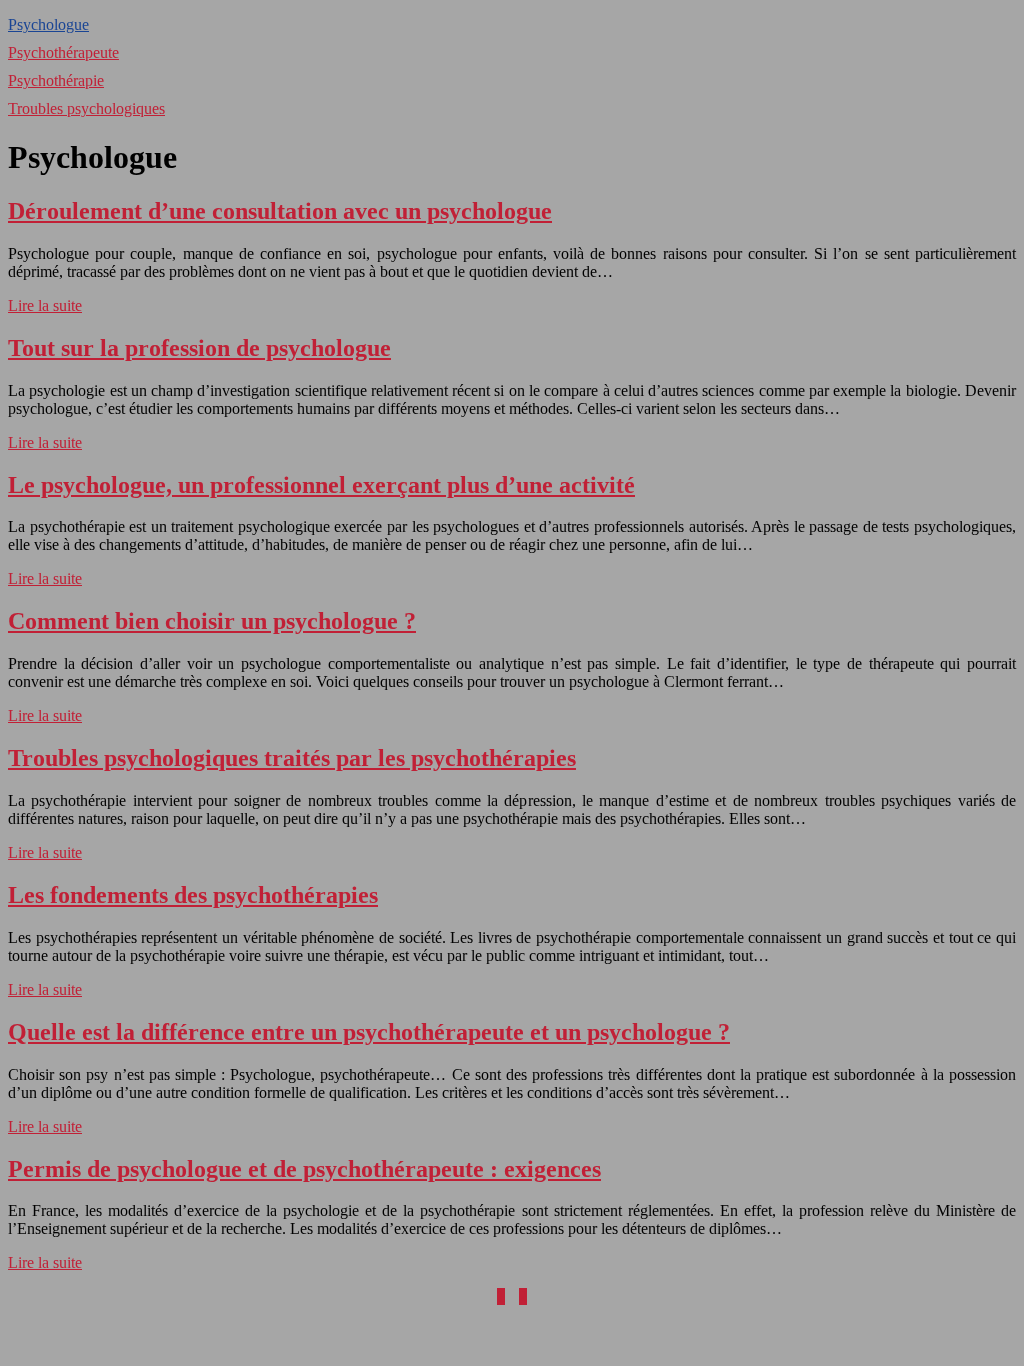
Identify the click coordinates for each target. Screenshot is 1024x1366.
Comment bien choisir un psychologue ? (212, 621)
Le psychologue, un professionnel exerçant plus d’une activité (321, 485)
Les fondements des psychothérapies (193, 895)
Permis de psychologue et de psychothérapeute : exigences (304, 1169)
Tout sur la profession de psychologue (199, 348)
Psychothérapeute (63, 52)
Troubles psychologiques (86, 108)
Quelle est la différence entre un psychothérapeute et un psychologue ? (369, 1032)
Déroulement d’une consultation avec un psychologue (280, 211)
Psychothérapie (56, 80)
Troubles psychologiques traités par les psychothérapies (292, 758)
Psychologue (48, 24)
